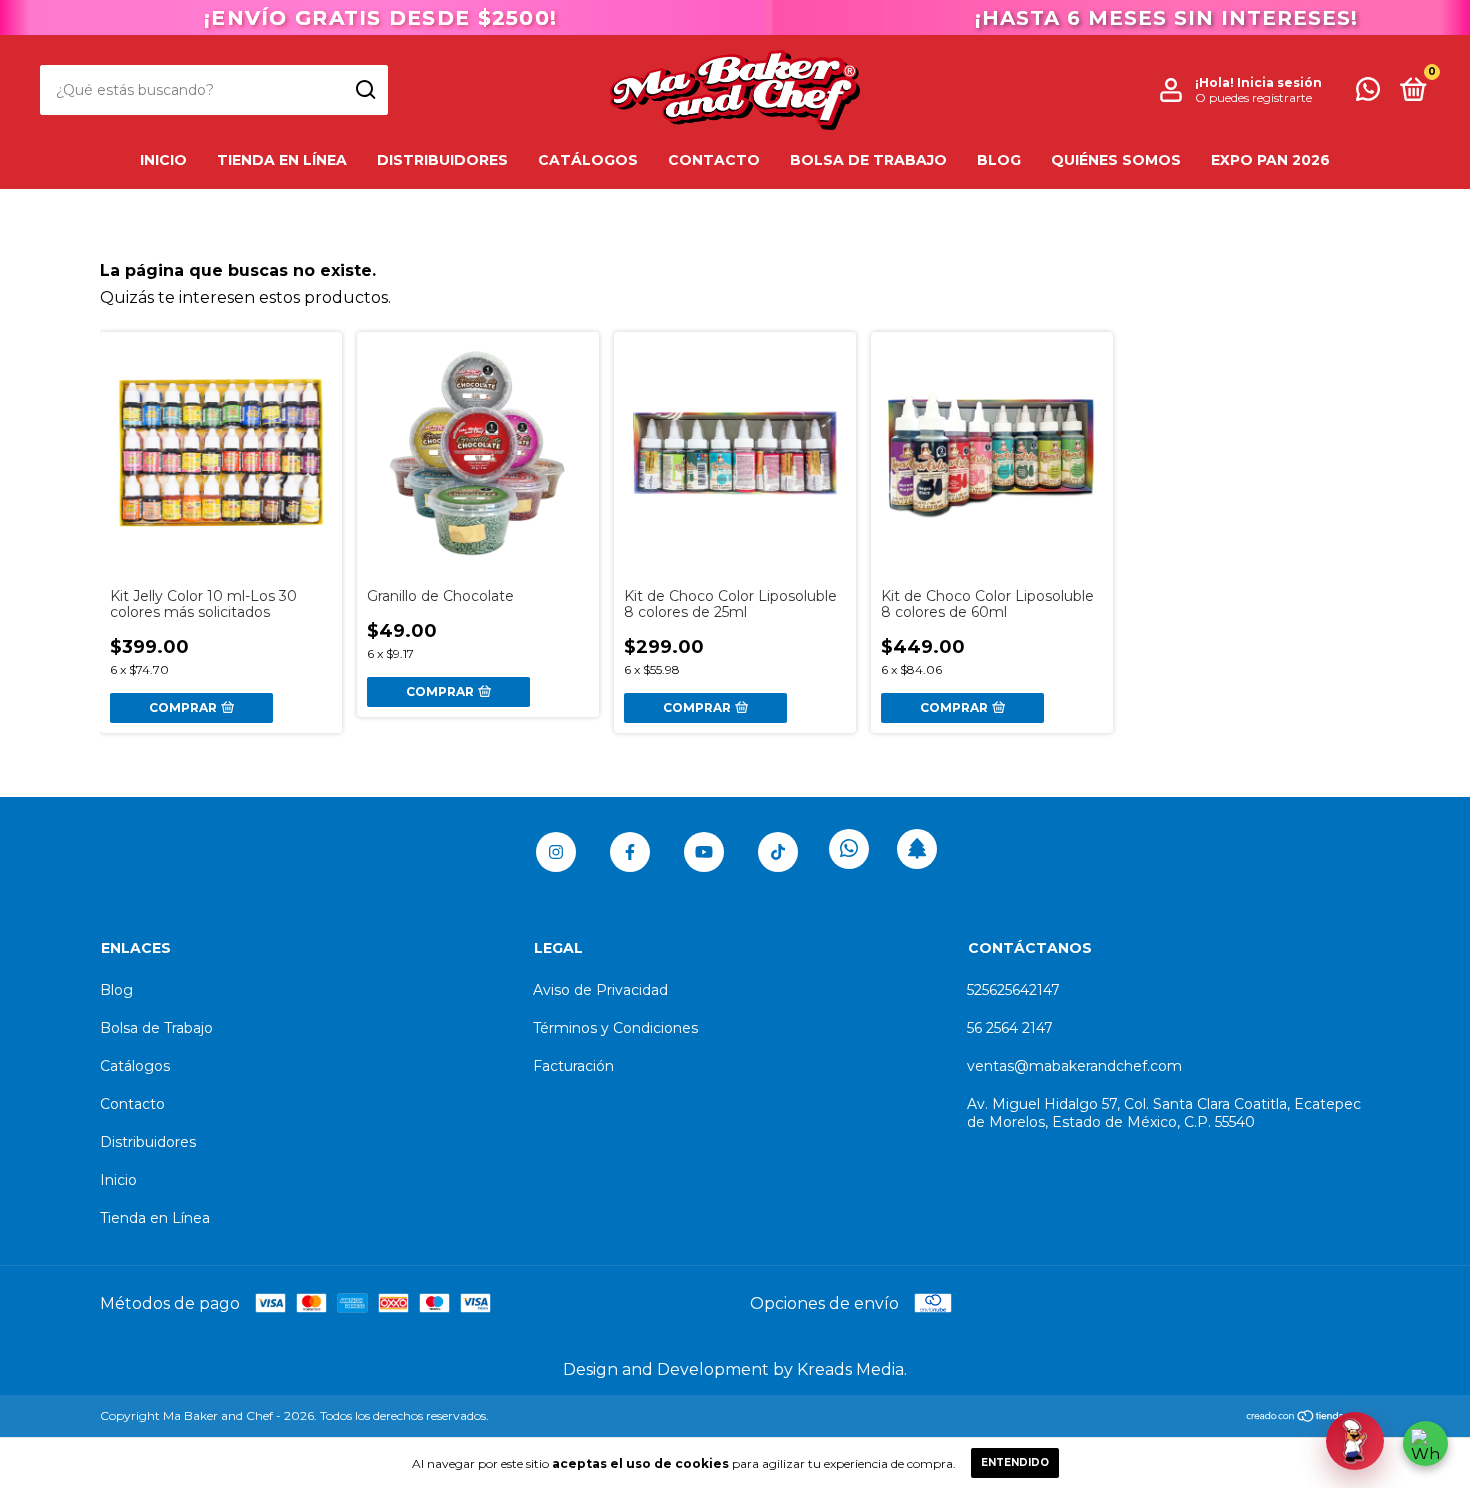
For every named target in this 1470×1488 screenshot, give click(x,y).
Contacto (714, 160)
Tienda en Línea (282, 160)
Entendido (1015, 1462)
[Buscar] (364, 90)
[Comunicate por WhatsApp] (1368, 93)
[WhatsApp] (1425, 1443)
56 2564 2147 (1010, 1028)
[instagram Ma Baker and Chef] (556, 852)
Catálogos (588, 160)
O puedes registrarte (1253, 97)
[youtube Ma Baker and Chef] (704, 852)
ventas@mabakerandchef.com (1074, 1066)
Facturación (573, 1066)
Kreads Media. (852, 1369)
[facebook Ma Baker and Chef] (630, 852)
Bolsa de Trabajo (868, 160)
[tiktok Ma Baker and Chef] (778, 852)
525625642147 (1013, 990)
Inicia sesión (1279, 82)
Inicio (163, 160)
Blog (999, 160)
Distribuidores (442, 160)
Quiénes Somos (1116, 160)
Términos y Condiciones (615, 1028)
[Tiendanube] (1307, 1417)
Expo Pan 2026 (1270, 160)
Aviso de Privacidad (600, 990)
